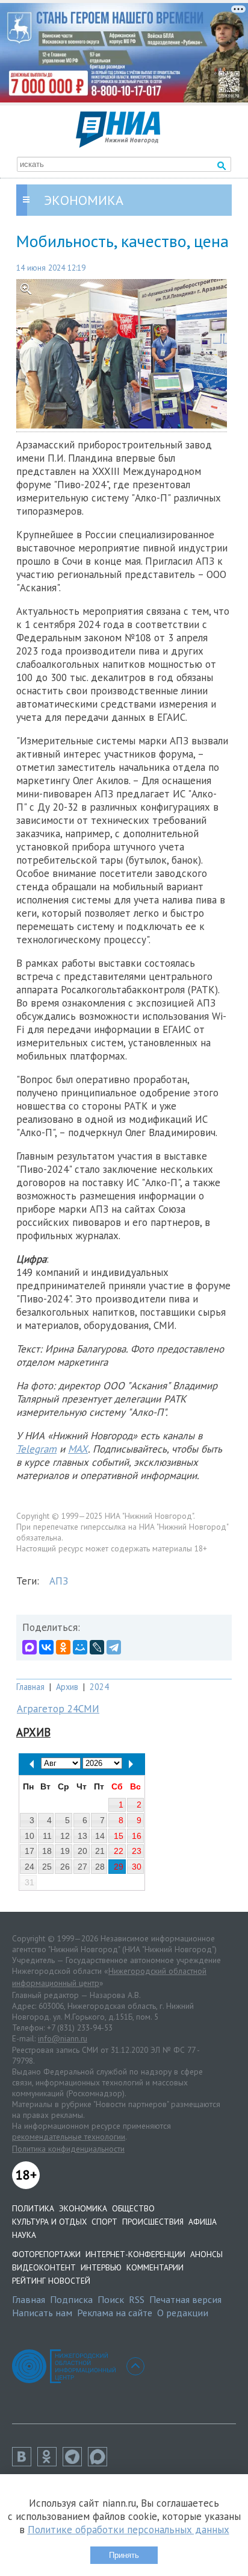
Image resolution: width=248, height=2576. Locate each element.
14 (100, 1836)
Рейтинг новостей (51, 2281)
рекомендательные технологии (69, 2137)
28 (100, 1867)
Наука (24, 2235)
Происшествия (153, 2222)
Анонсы (206, 2254)
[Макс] (101, 2463)
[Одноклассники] (63, 1647)
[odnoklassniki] (50, 2463)
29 (119, 1867)
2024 (99, 1687)
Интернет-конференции (135, 2254)
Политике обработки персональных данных (129, 2530)
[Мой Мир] (80, 1647)
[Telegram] (114, 1647)
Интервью (101, 2267)
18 (47, 1851)
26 (65, 1867)
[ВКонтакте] (46, 1647)
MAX (78, 1449)
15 (119, 1836)
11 (47, 1836)
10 (29, 1836)
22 (119, 1851)
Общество (133, 2208)
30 (137, 1867)
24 (29, 1867)
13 (82, 1836)
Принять (124, 2555)
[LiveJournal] (97, 1647)
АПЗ (59, 1581)
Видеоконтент (44, 2267)
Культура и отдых (49, 2222)
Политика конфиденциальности (68, 2149)
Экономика (83, 2208)
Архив (67, 1687)
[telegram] (75, 2463)
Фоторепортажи (46, 2254)
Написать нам (42, 2313)
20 (82, 1851)
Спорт (104, 2222)
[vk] (25, 2463)
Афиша (203, 2222)
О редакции (183, 2313)
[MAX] (29, 1647)
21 (100, 1851)
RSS (137, 2299)
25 (47, 1867)
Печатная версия (185, 2299)
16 (137, 1836)
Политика (33, 2208)
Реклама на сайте (115, 2313)
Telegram (36, 1449)
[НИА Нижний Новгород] (118, 144)
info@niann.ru (63, 2038)
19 (65, 1851)
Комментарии (155, 2267)
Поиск (111, 2299)
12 (65, 1836)
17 (29, 1851)
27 (82, 1867)
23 (137, 1851)
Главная (30, 1687)
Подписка (71, 2299)
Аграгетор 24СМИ (58, 1709)
